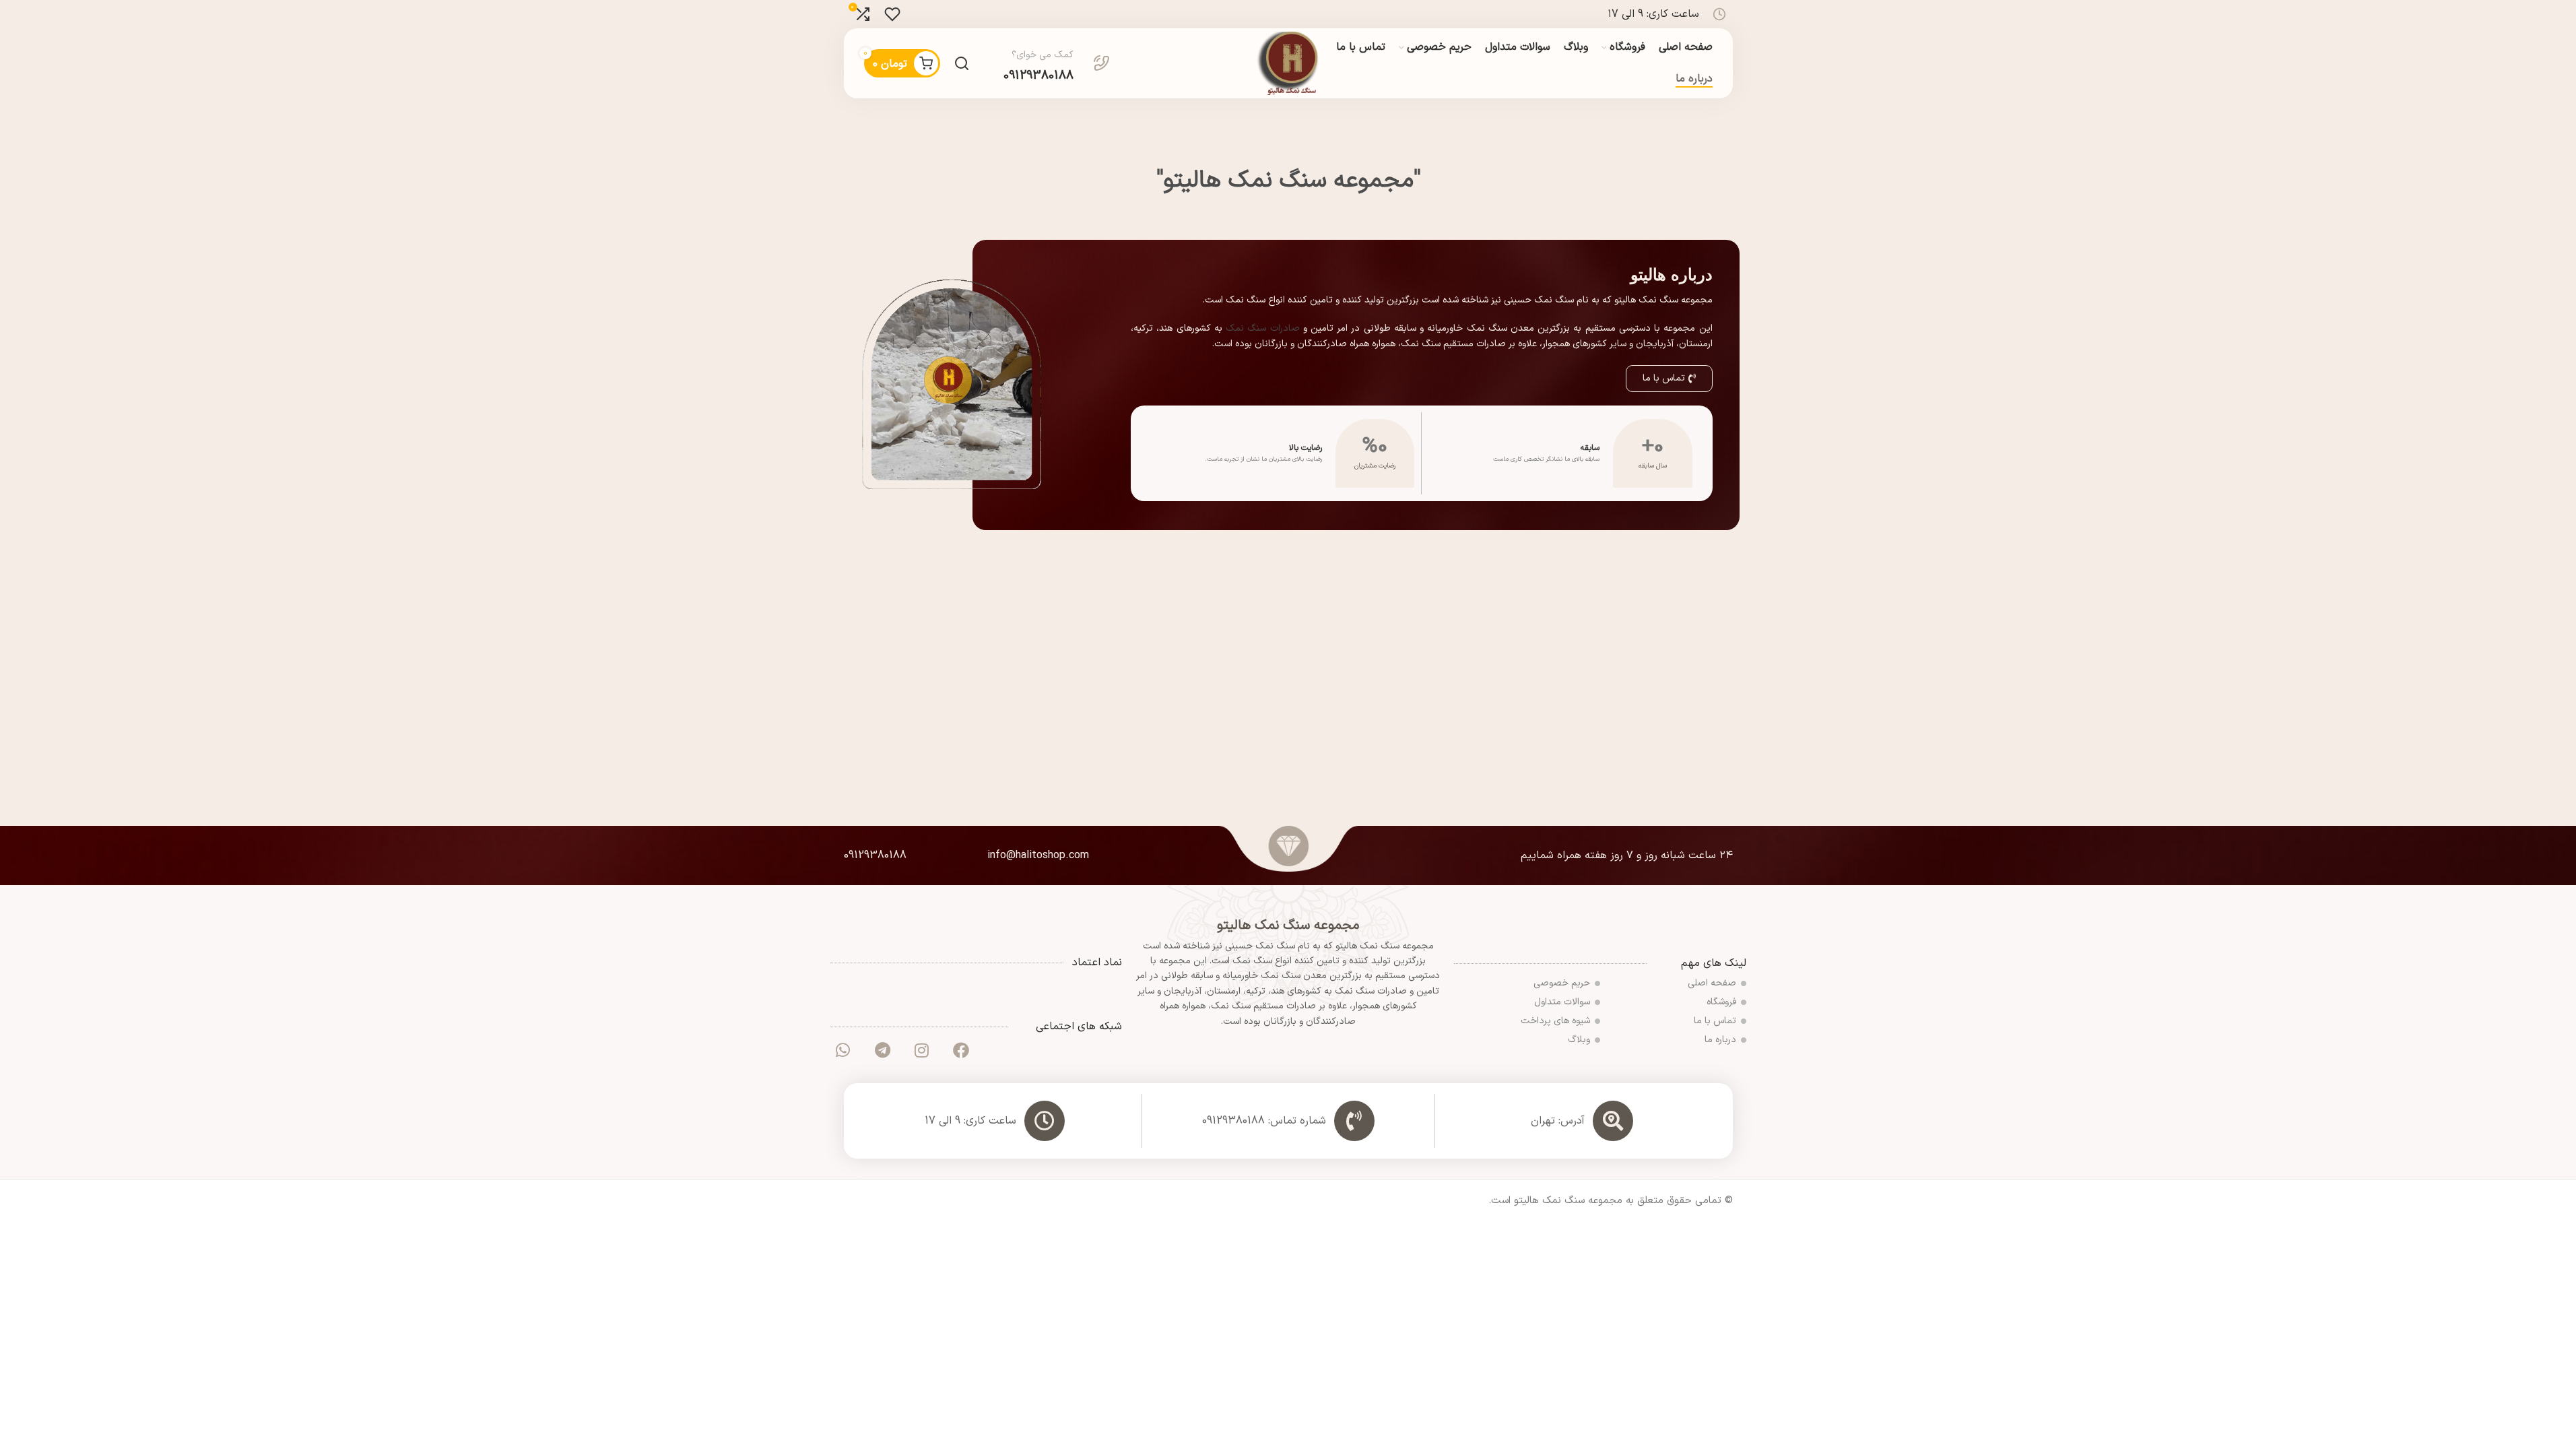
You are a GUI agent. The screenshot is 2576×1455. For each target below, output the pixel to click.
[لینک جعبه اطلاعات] (1057, 63)
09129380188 (875, 855)
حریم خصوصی (1562, 983)
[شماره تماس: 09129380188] (1354, 1121)
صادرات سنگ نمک (1262, 328)
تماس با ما (1715, 1021)
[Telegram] (882, 1050)
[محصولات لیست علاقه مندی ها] (892, 14)
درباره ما (1720, 1040)
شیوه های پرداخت (1555, 1021)
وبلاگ (1579, 1040)
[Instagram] (921, 1050)
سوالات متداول (1562, 1002)
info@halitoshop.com (1038, 855)
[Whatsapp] (843, 1050)
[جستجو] (962, 63)
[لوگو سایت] (1288, 63)
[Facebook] (961, 1050)
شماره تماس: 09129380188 (1264, 1121)
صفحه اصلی (1712, 983)
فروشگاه (1721, 1002)
